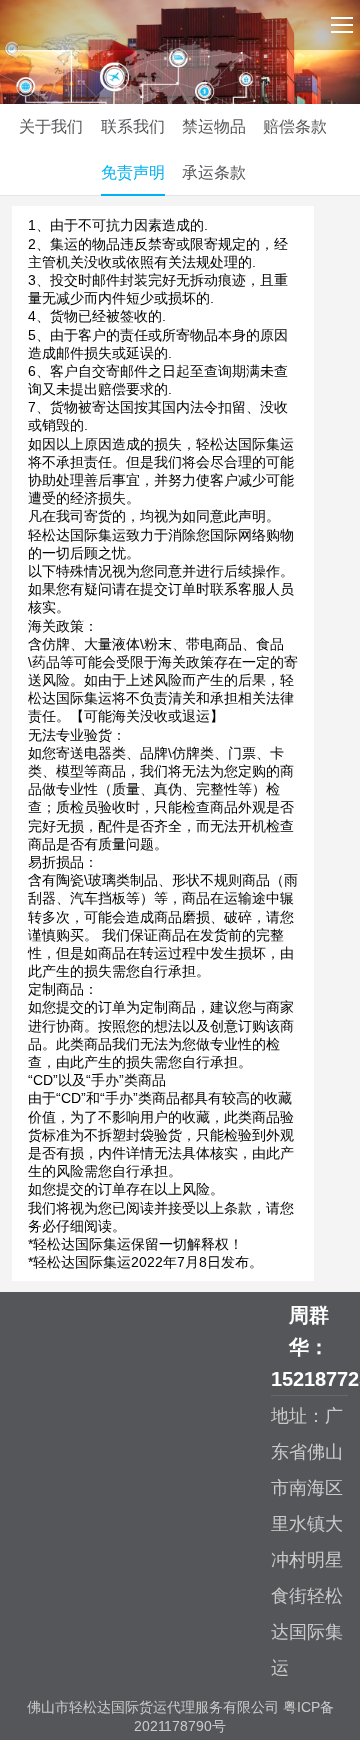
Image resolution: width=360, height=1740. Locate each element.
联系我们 (133, 126)
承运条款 (214, 172)
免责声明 (133, 172)
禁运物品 (214, 126)
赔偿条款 (295, 126)
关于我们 (51, 126)
